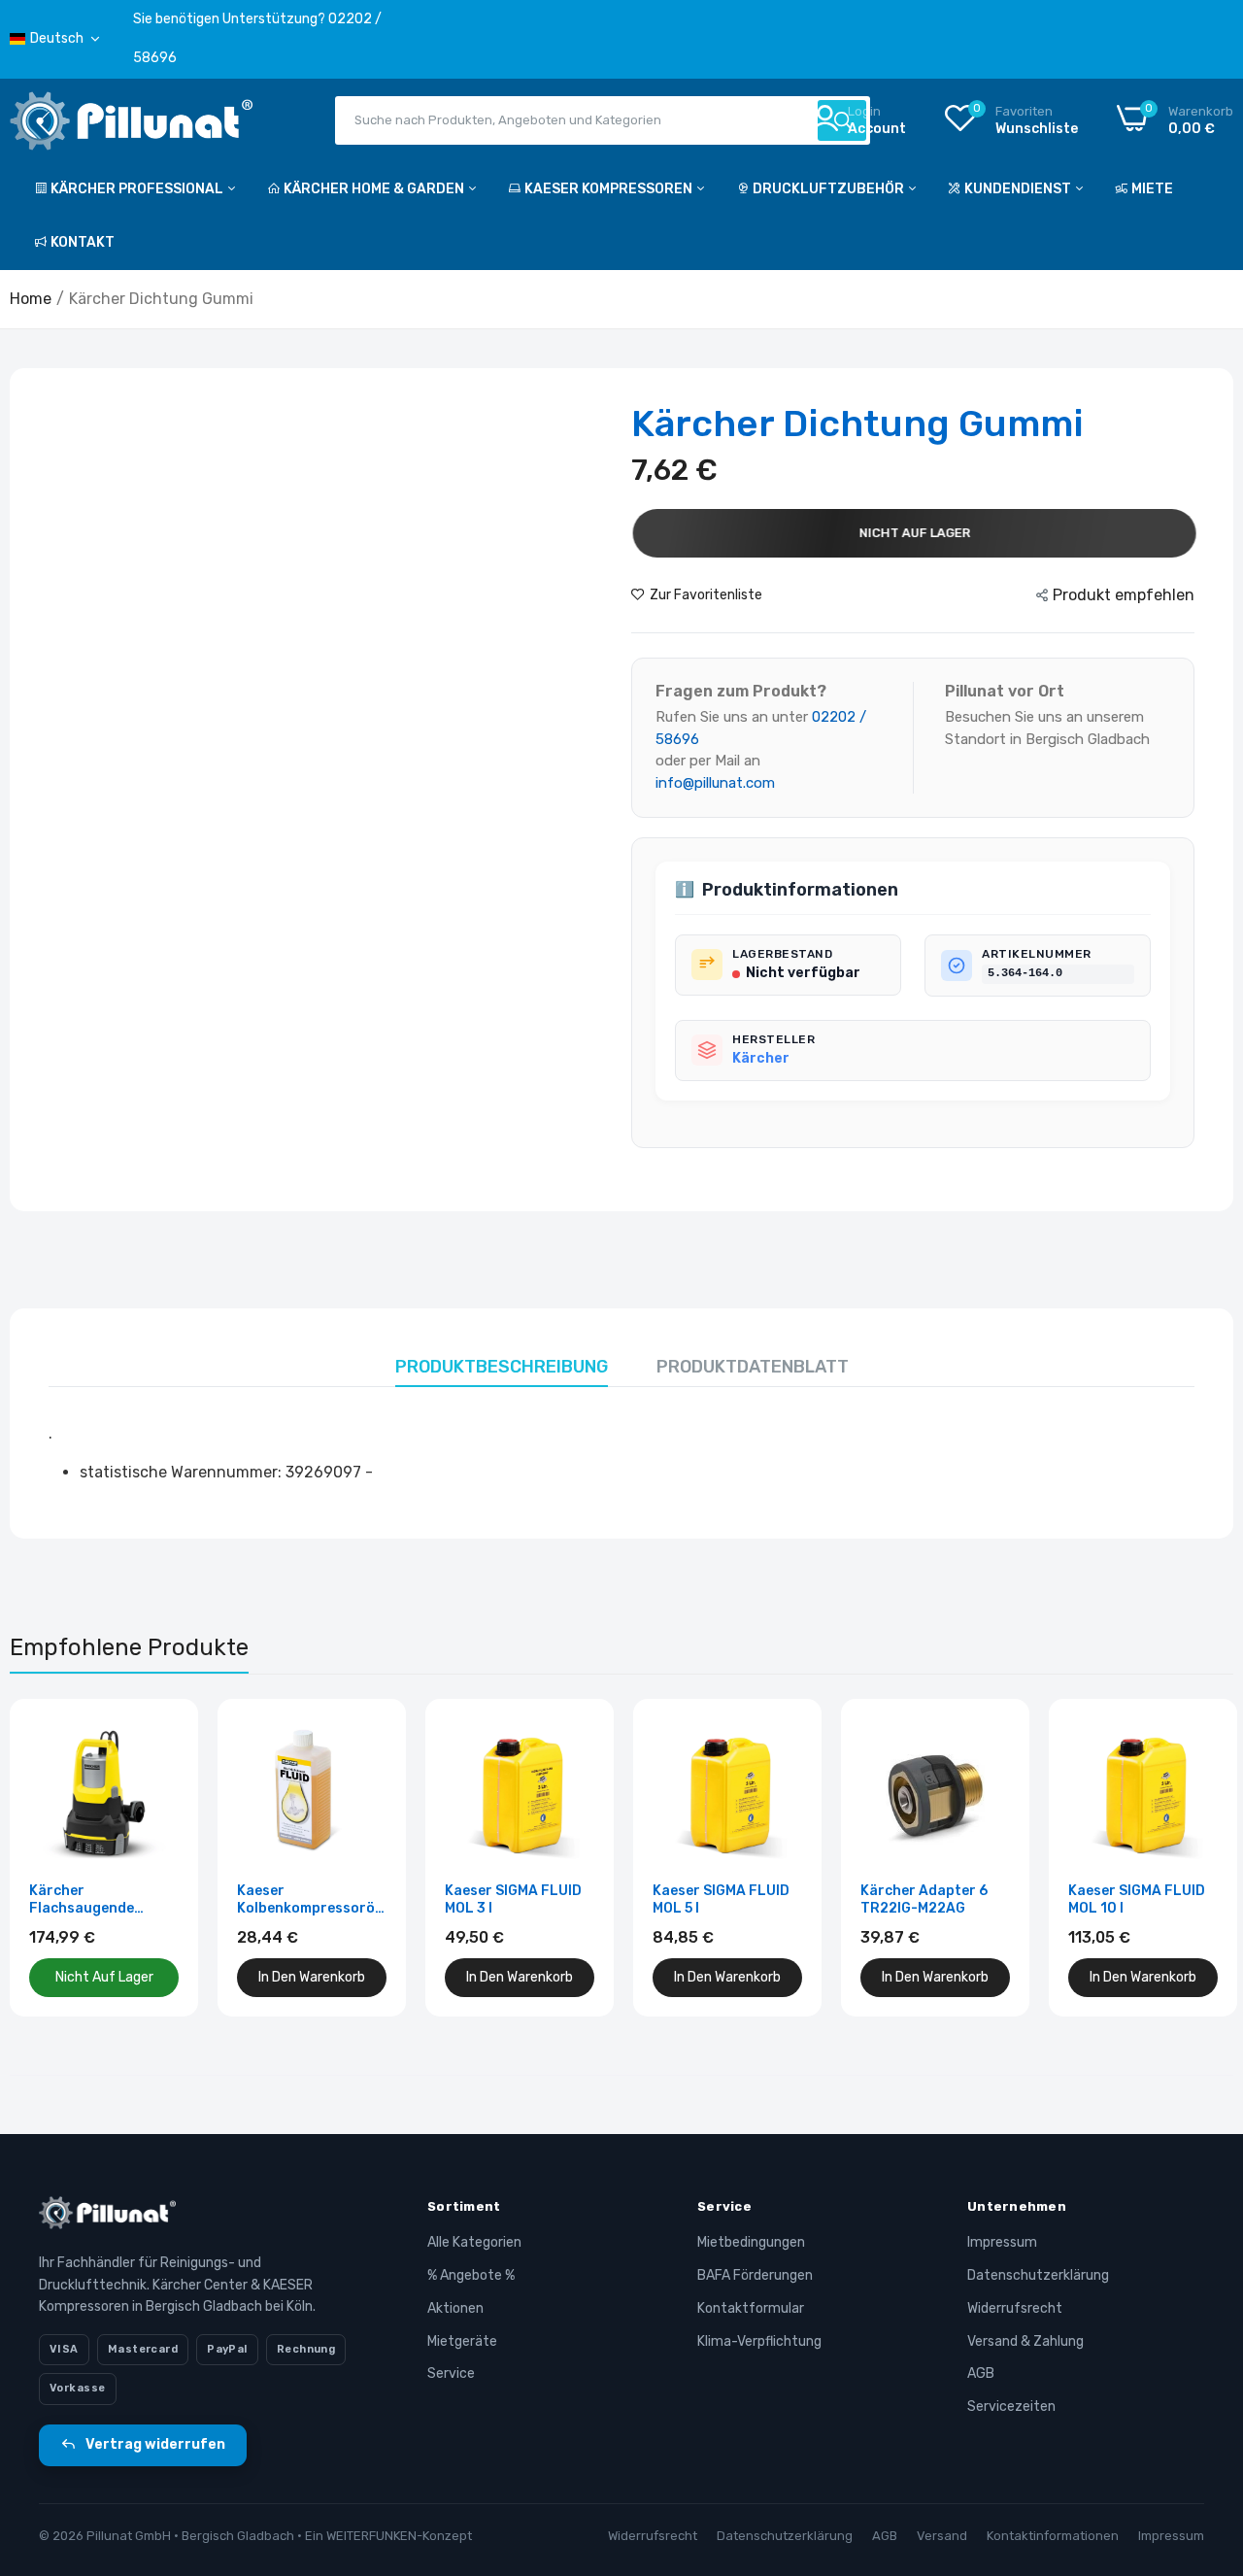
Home (31, 299)
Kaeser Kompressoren (610, 189)
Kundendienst (1019, 189)
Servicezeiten (1011, 2407)
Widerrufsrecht (1015, 2308)
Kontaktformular (751, 2308)
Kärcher (761, 1058)
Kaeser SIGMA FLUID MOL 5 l (721, 1899)
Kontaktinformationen (1053, 2536)
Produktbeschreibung (502, 1367)
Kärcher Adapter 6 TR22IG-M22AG (924, 1899)
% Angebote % (471, 2275)
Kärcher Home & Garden (375, 189)
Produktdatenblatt (753, 1367)
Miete (1152, 189)
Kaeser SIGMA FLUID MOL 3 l (513, 1899)
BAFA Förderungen (755, 2275)
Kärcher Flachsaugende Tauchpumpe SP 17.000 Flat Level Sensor (88, 1900)
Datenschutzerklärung (1038, 2275)
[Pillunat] (131, 125)
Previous (58, 1858)
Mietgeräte (462, 2341)
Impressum (1002, 2242)
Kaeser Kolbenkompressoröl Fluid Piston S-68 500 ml (311, 1900)
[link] (162, 1735)
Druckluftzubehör (830, 189)
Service (451, 2373)
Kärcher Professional (138, 189)
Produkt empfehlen (1124, 595)
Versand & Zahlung (1025, 2341)
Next (1185, 1858)
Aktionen (455, 2308)
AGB (981, 2373)
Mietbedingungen (751, 2242)
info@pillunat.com (715, 783)
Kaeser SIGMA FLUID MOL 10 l (1137, 1899)
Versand (942, 2536)
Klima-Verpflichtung (759, 2341)
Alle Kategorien (474, 2242)
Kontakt (83, 242)
